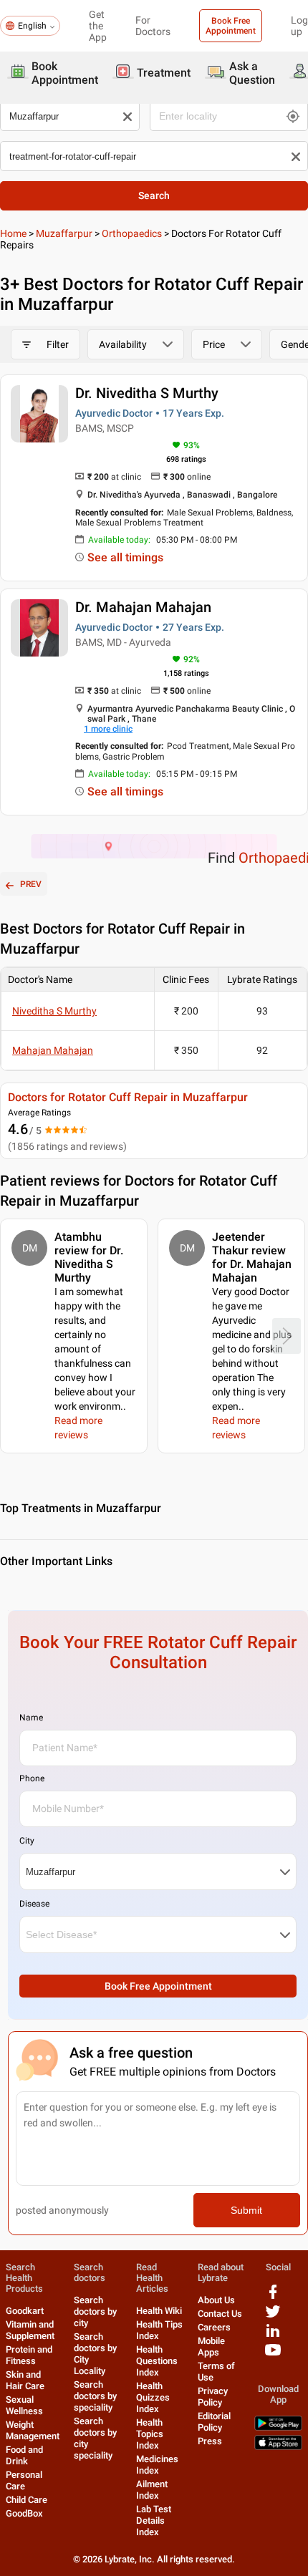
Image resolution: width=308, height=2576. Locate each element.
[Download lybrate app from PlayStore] (278, 2427)
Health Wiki (159, 2311)
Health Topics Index (150, 2434)
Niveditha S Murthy (54, 1011)
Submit (246, 2210)
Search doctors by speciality (95, 2396)
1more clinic (108, 729)
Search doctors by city (95, 2311)
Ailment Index (152, 2490)
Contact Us (220, 2314)
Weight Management (33, 2430)
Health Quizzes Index (153, 2397)
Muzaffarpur (64, 233)
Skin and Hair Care (25, 2380)
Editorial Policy (214, 2422)
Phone (32, 1778)
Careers (214, 2327)
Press (210, 2441)
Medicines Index (157, 2465)
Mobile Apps (211, 2347)
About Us (216, 2300)
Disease (34, 1904)
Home (13, 233)
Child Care (27, 2500)
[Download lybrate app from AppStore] (278, 2447)
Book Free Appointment (231, 26)
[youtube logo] (273, 2355)
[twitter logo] (273, 2316)
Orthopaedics (132, 233)
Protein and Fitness (29, 2355)
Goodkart (25, 2311)
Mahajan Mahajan (53, 1050)
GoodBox (24, 2513)
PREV (31, 884)
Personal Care (24, 2480)
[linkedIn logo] (273, 2336)
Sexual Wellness (24, 2405)
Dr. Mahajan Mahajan (143, 607)
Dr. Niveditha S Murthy (147, 393)
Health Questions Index (157, 2361)
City (27, 1841)
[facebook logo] (273, 2297)
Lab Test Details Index (154, 2521)
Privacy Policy (213, 2397)
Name (31, 1718)
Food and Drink (24, 2455)
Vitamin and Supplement (30, 2330)
